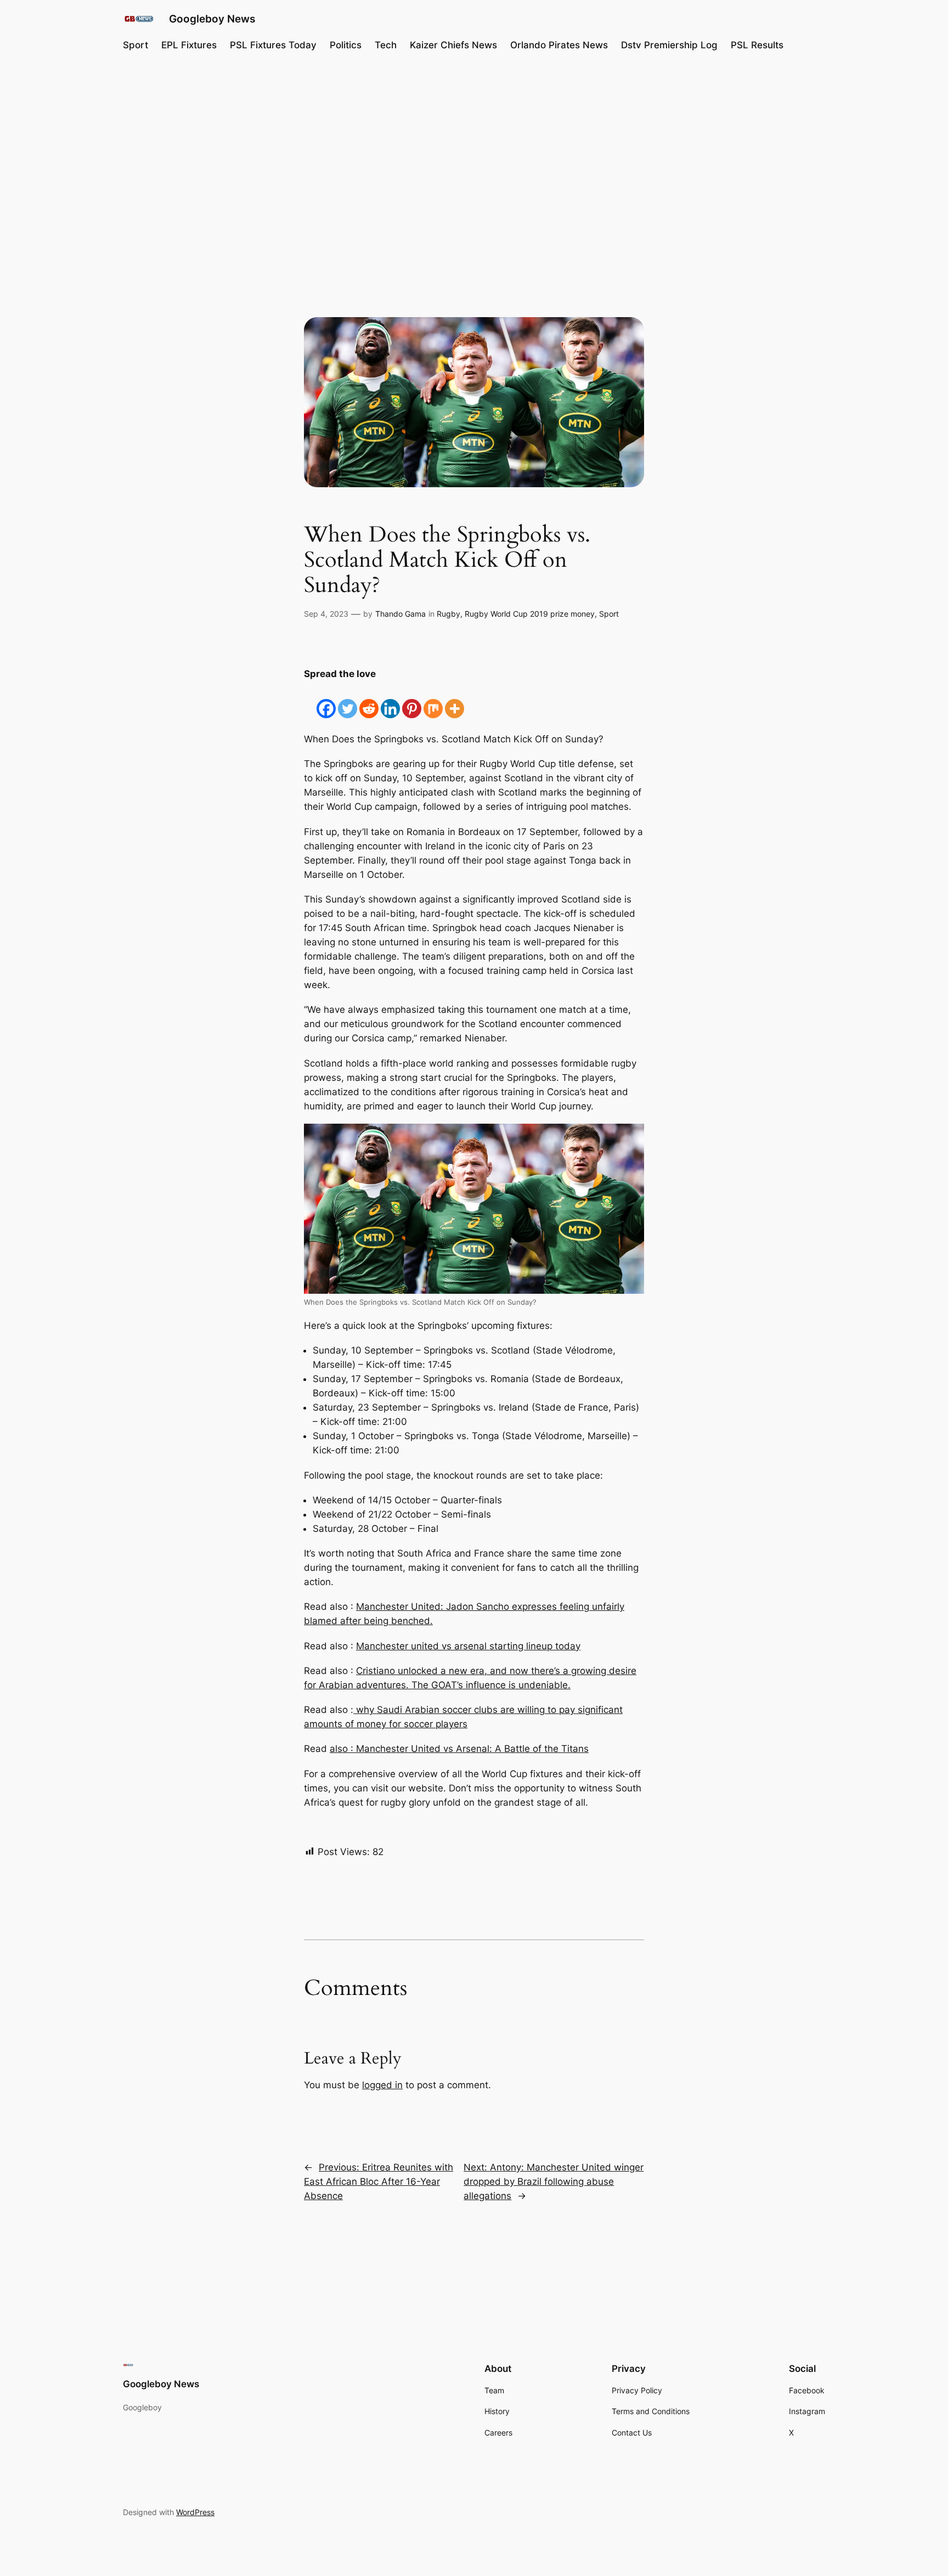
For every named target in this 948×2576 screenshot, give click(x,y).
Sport (609, 614)
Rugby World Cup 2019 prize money (530, 614)
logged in (382, 2085)
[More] (455, 700)
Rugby (448, 614)
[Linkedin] (390, 700)
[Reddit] (369, 700)
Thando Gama (400, 614)
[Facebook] (326, 700)
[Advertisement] (474, 150)
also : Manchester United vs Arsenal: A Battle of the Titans (459, 1749)
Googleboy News (212, 19)
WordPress (195, 2512)
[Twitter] (348, 700)
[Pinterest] (412, 700)
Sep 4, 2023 (326, 614)
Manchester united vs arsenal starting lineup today (468, 1646)
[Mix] (433, 700)
